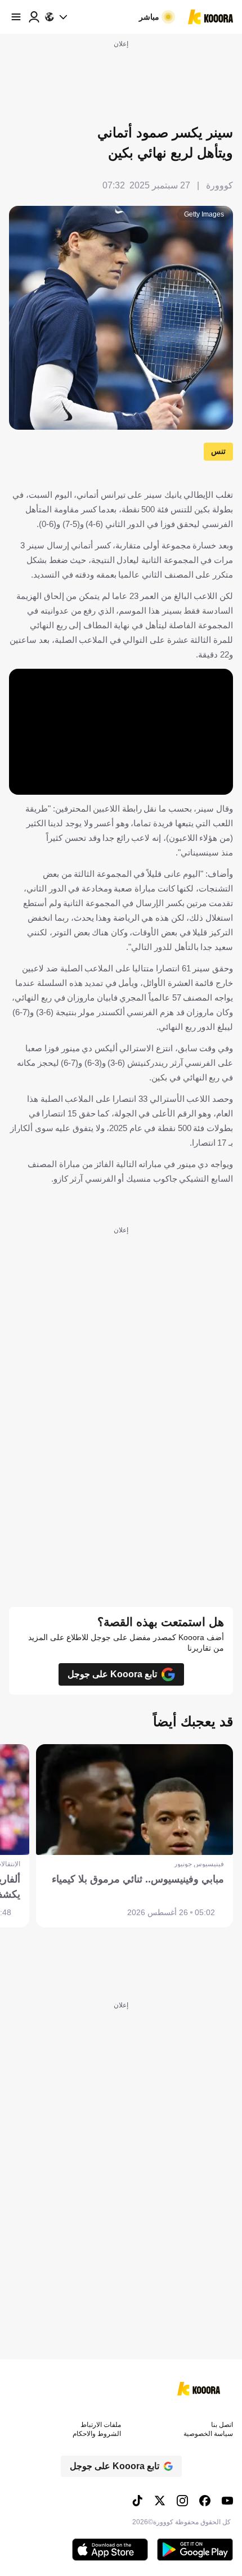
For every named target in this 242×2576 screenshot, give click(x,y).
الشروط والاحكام (97, 2434)
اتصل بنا (222, 2425)
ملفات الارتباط (101, 2425)
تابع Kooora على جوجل (112, 1674)
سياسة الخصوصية (208, 2434)
